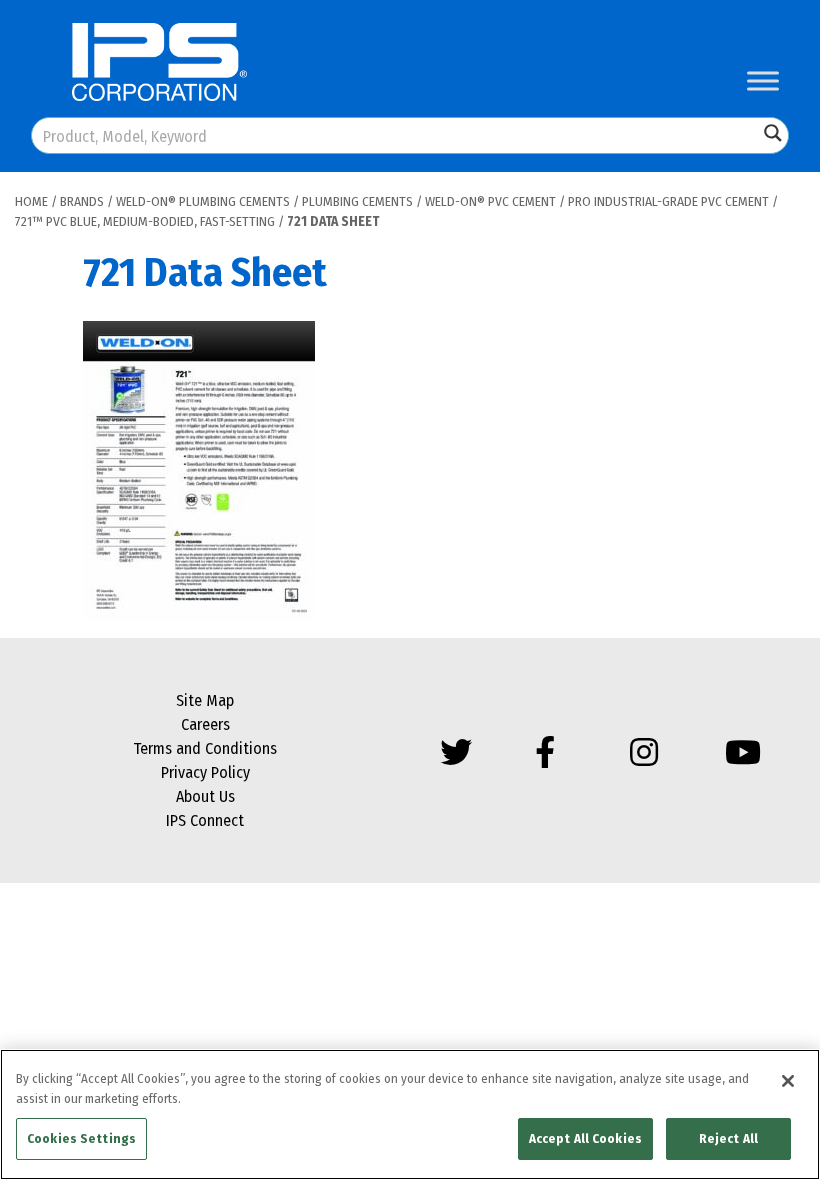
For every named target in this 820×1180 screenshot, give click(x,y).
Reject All (728, 1138)
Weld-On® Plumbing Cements (203, 201)
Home (31, 201)
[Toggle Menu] (763, 80)
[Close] (788, 1081)
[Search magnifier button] (773, 133)
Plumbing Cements (357, 201)
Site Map (205, 700)
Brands (82, 201)
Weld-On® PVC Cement (490, 201)
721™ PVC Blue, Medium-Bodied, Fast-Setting (145, 221)
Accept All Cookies (585, 1138)
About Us (205, 796)
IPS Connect (205, 820)
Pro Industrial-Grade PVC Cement (668, 201)
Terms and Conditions (205, 748)
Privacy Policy (205, 772)
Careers (205, 724)
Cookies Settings (81, 1138)
